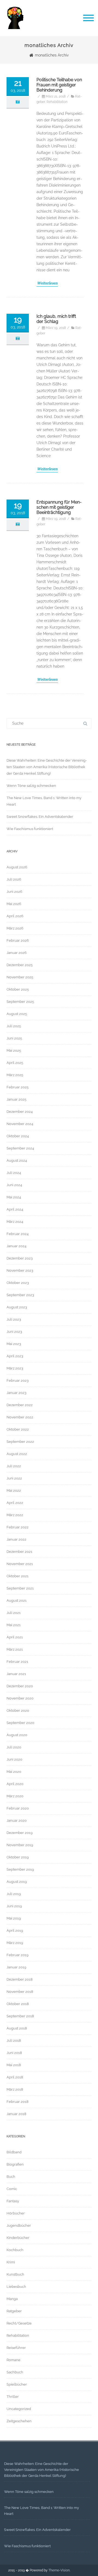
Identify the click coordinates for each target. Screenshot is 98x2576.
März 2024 (15, 1222)
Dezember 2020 (20, 1686)
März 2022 (15, 1515)
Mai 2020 (14, 1772)
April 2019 (15, 1931)
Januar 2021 (16, 1674)
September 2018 (20, 2016)
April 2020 (15, 1784)
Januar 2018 (16, 2114)
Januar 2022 (16, 1539)
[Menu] (88, 18)
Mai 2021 (14, 1625)
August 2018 (17, 2028)
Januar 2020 (17, 1821)
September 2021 (20, 1588)
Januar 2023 (16, 1393)
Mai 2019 (14, 1918)
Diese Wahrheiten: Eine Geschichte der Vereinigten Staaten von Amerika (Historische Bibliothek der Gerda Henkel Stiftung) (47, 767)
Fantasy (13, 2201)
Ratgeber (14, 2311)
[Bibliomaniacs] (15, 34)
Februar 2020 (18, 1808)
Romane (13, 2360)
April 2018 (15, 2077)
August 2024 (17, 1160)
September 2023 (20, 1295)
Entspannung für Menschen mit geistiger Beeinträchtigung (59, 507)
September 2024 (20, 1148)
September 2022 (20, 1442)
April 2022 (15, 1503)
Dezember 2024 (20, 1112)
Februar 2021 (17, 1662)
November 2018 (20, 1992)
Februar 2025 (18, 1087)
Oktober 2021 (18, 1576)
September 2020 (20, 1723)
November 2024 (20, 1124)
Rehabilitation (57, 102)
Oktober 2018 (18, 2004)
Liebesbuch (16, 2287)
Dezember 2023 (20, 1258)
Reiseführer (16, 2348)
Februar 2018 (18, 2102)
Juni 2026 (14, 892)
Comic (12, 2189)
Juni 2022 (14, 1478)
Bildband (14, 2152)
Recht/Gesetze (19, 2323)
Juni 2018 (14, 2053)
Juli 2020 (14, 1747)
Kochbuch (15, 2250)
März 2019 (15, 1943)
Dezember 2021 (19, 1552)
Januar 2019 (16, 1967)
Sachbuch (15, 2372)
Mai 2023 (14, 1344)
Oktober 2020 (18, 1710)
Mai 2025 (14, 1050)
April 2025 (15, 1063)
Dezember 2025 (20, 965)
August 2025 (17, 1014)
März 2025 (15, 1075)
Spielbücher (17, 2384)
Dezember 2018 (20, 1979)
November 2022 (20, 1417)
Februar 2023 (18, 1380)
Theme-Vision (59, 2570)
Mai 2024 (14, 1197)
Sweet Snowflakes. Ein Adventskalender (40, 817)
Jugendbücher (19, 2225)
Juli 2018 (14, 2041)
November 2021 (20, 1564)
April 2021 (15, 1637)
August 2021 (17, 1600)
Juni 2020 (14, 1759)
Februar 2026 (18, 940)
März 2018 (15, 2089)
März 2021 (15, 1649)
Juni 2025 (14, 1038)
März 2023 (15, 1368)
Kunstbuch (15, 2274)
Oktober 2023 (18, 1283)
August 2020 (17, 1735)
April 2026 (15, 916)
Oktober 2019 (18, 1857)
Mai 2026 (14, 904)
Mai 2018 (14, 2065)
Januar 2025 (16, 1099)
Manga (12, 2299)
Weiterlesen (47, 283)
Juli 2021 (14, 1613)
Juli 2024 (14, 1173)
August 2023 (17, 1307)
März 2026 (15, 928)
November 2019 (20, 1845)
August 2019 (17, 1882)
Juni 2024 (14, 1185)
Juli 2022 (14, 1466)
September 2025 (20, 1002)
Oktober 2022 (18, 1429)
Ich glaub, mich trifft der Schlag (56, 319)
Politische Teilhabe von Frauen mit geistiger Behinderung (59, 85)
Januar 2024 (16, 1246)
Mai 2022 (14, 1490)
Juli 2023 (14, 1319)
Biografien (15, 2164)
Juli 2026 (14, 879)
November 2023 (20, 1270)
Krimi (11, 2262)
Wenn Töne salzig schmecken (31, 786)
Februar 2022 (18, 1527)
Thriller (13, 2397)
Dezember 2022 (20, 1405)
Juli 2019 (14, 1894)
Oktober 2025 (18, 989)
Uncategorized (19, 2409)
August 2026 (17, 867)
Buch (11, 2177)
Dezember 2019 (20, 1833)
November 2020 (20, 1698)
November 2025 (20, 977)
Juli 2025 (14, 1026)
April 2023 (15, 1356)
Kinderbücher (18, 2238)
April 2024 (15, 1209)
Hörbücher (16, 2213)
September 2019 (20, 1869)
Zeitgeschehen (19, 2421)
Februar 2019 (18, 1955)
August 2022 (17, 1454)
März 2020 (15, 1796)
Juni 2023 (14, 1332)
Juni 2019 (14, 1906)
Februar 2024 (18, 1234)
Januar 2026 (17, 953)
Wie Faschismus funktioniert (30, 829)
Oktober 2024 (18, 1136)
